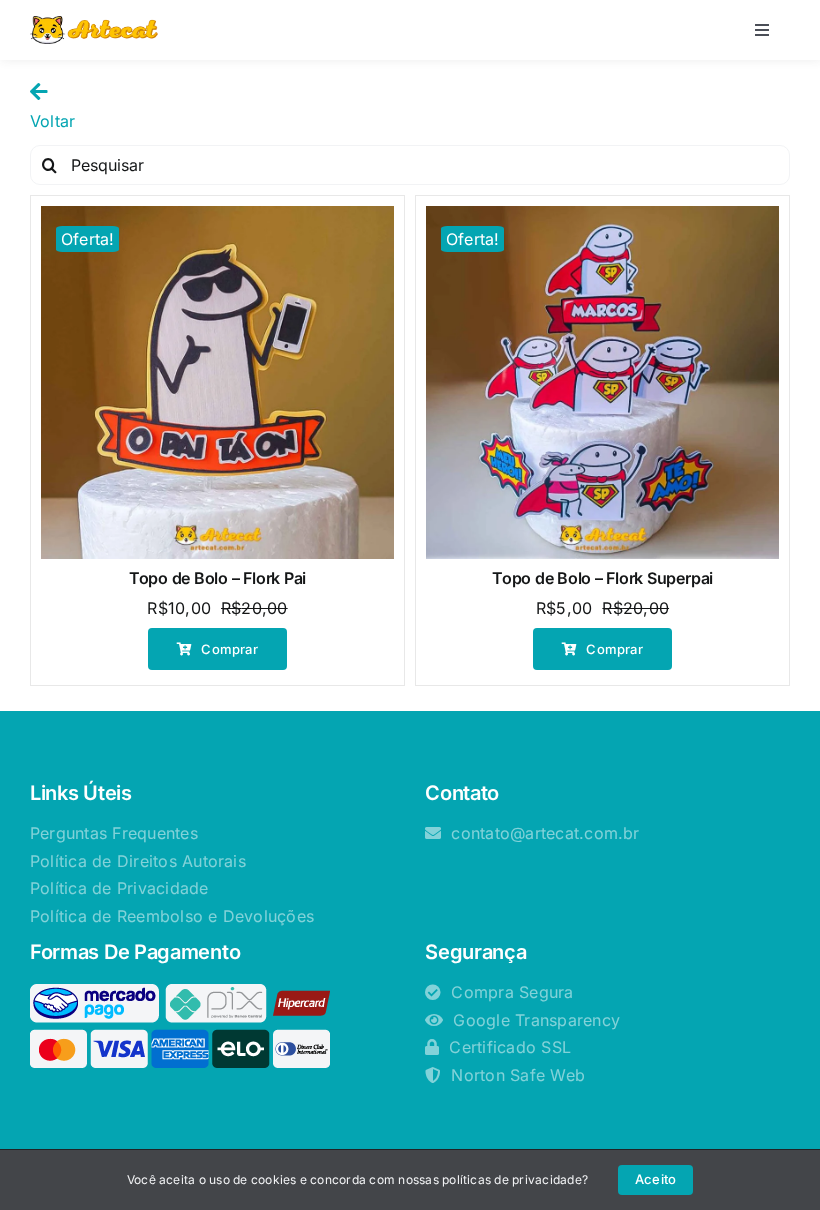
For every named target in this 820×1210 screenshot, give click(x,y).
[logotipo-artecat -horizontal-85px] (94, 24)
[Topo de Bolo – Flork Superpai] (602, 382)
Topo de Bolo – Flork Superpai (602, 578)
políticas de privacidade (512, 1179)
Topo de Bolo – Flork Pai (217, 578)
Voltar (52, 121)
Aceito (655, 1179)
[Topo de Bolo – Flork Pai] (217, 382)
